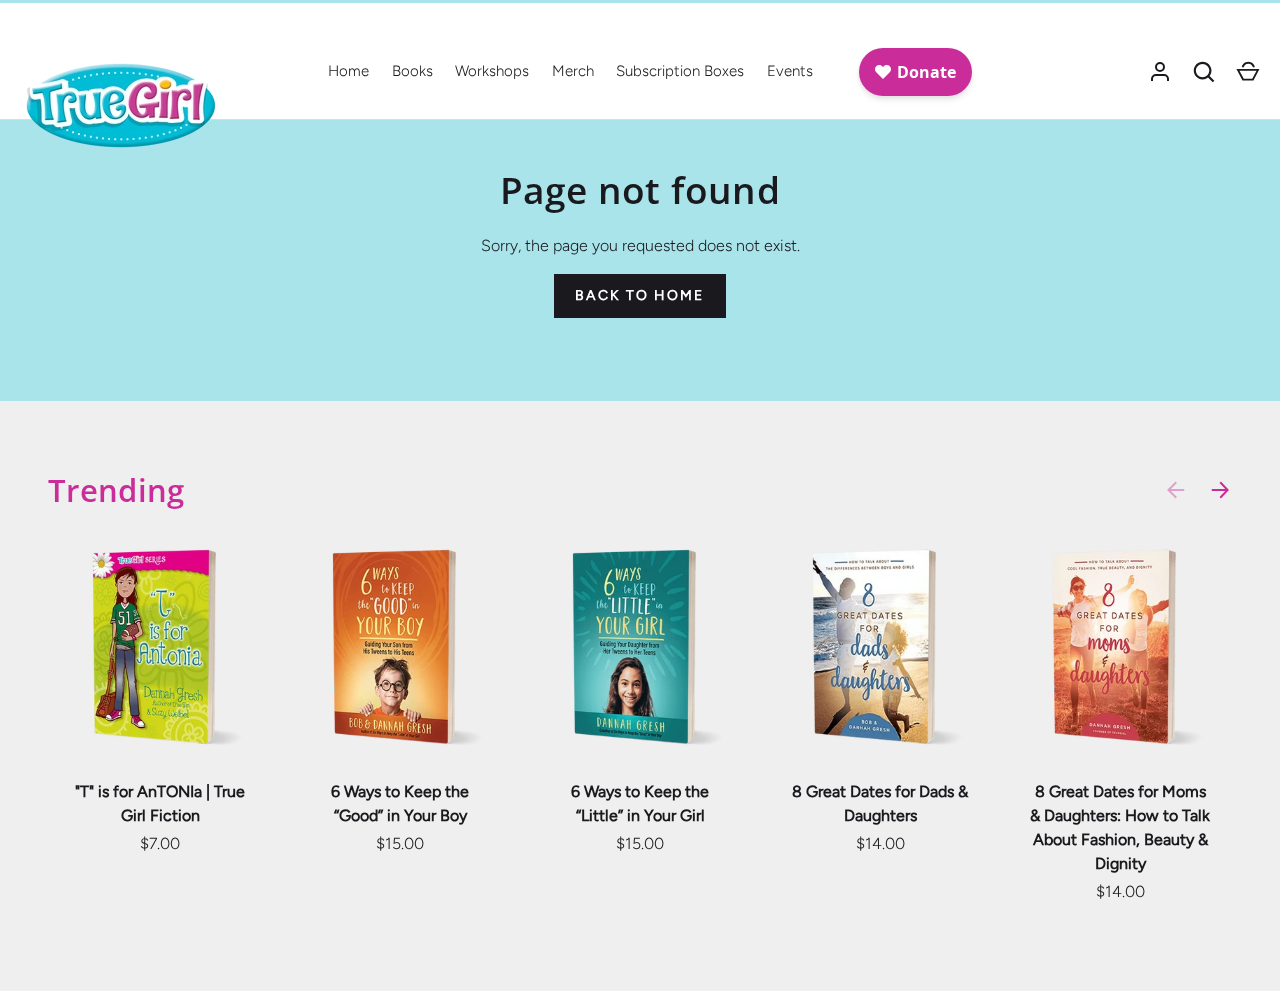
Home (348, 71)
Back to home (639, 295)
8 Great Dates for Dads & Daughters (880, 803)
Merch (573, 71)
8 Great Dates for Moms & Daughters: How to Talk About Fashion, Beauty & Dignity (1120, 827)
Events (790, 71)
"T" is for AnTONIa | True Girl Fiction (160, 803)
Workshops (492, 71)
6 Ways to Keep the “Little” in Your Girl (640, 803)
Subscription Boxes (680, 71)
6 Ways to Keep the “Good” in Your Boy (400, 803)
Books (412, 71)
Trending (116, 490)
